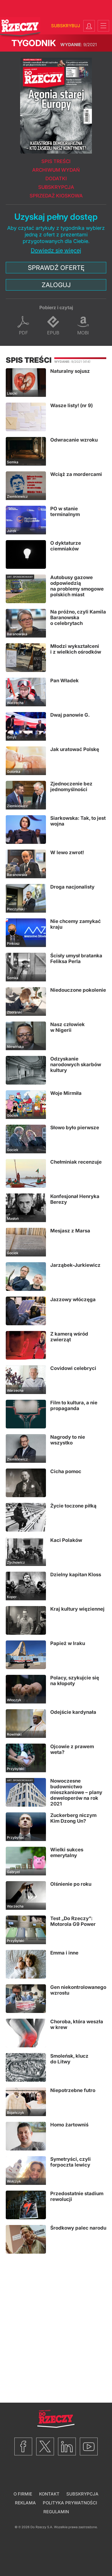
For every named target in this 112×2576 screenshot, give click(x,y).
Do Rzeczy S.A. (42, 2527)
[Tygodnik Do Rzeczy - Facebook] (23, 2446)
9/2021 (79, 45)
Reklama (25, 2503)
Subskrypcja (56, 187)
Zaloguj (56, 285)
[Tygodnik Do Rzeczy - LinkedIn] (67, 2446)
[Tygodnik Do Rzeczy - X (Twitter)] (45, 2446)
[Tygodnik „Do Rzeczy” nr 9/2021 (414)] (56, 103)
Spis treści (56, 161)
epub (53, 333)
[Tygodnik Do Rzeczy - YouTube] (89, 2446)
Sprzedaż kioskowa (56, 196)
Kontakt (49, 2494)
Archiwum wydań (56, 170)
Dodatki (56, 179)
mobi (83, 333)
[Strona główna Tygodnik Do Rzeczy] (20, 28)
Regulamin (56, 2512)
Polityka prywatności (70, 2503)
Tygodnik (34, 43)
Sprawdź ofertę (56, 268)
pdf (23, 333)
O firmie (23, 2494)
